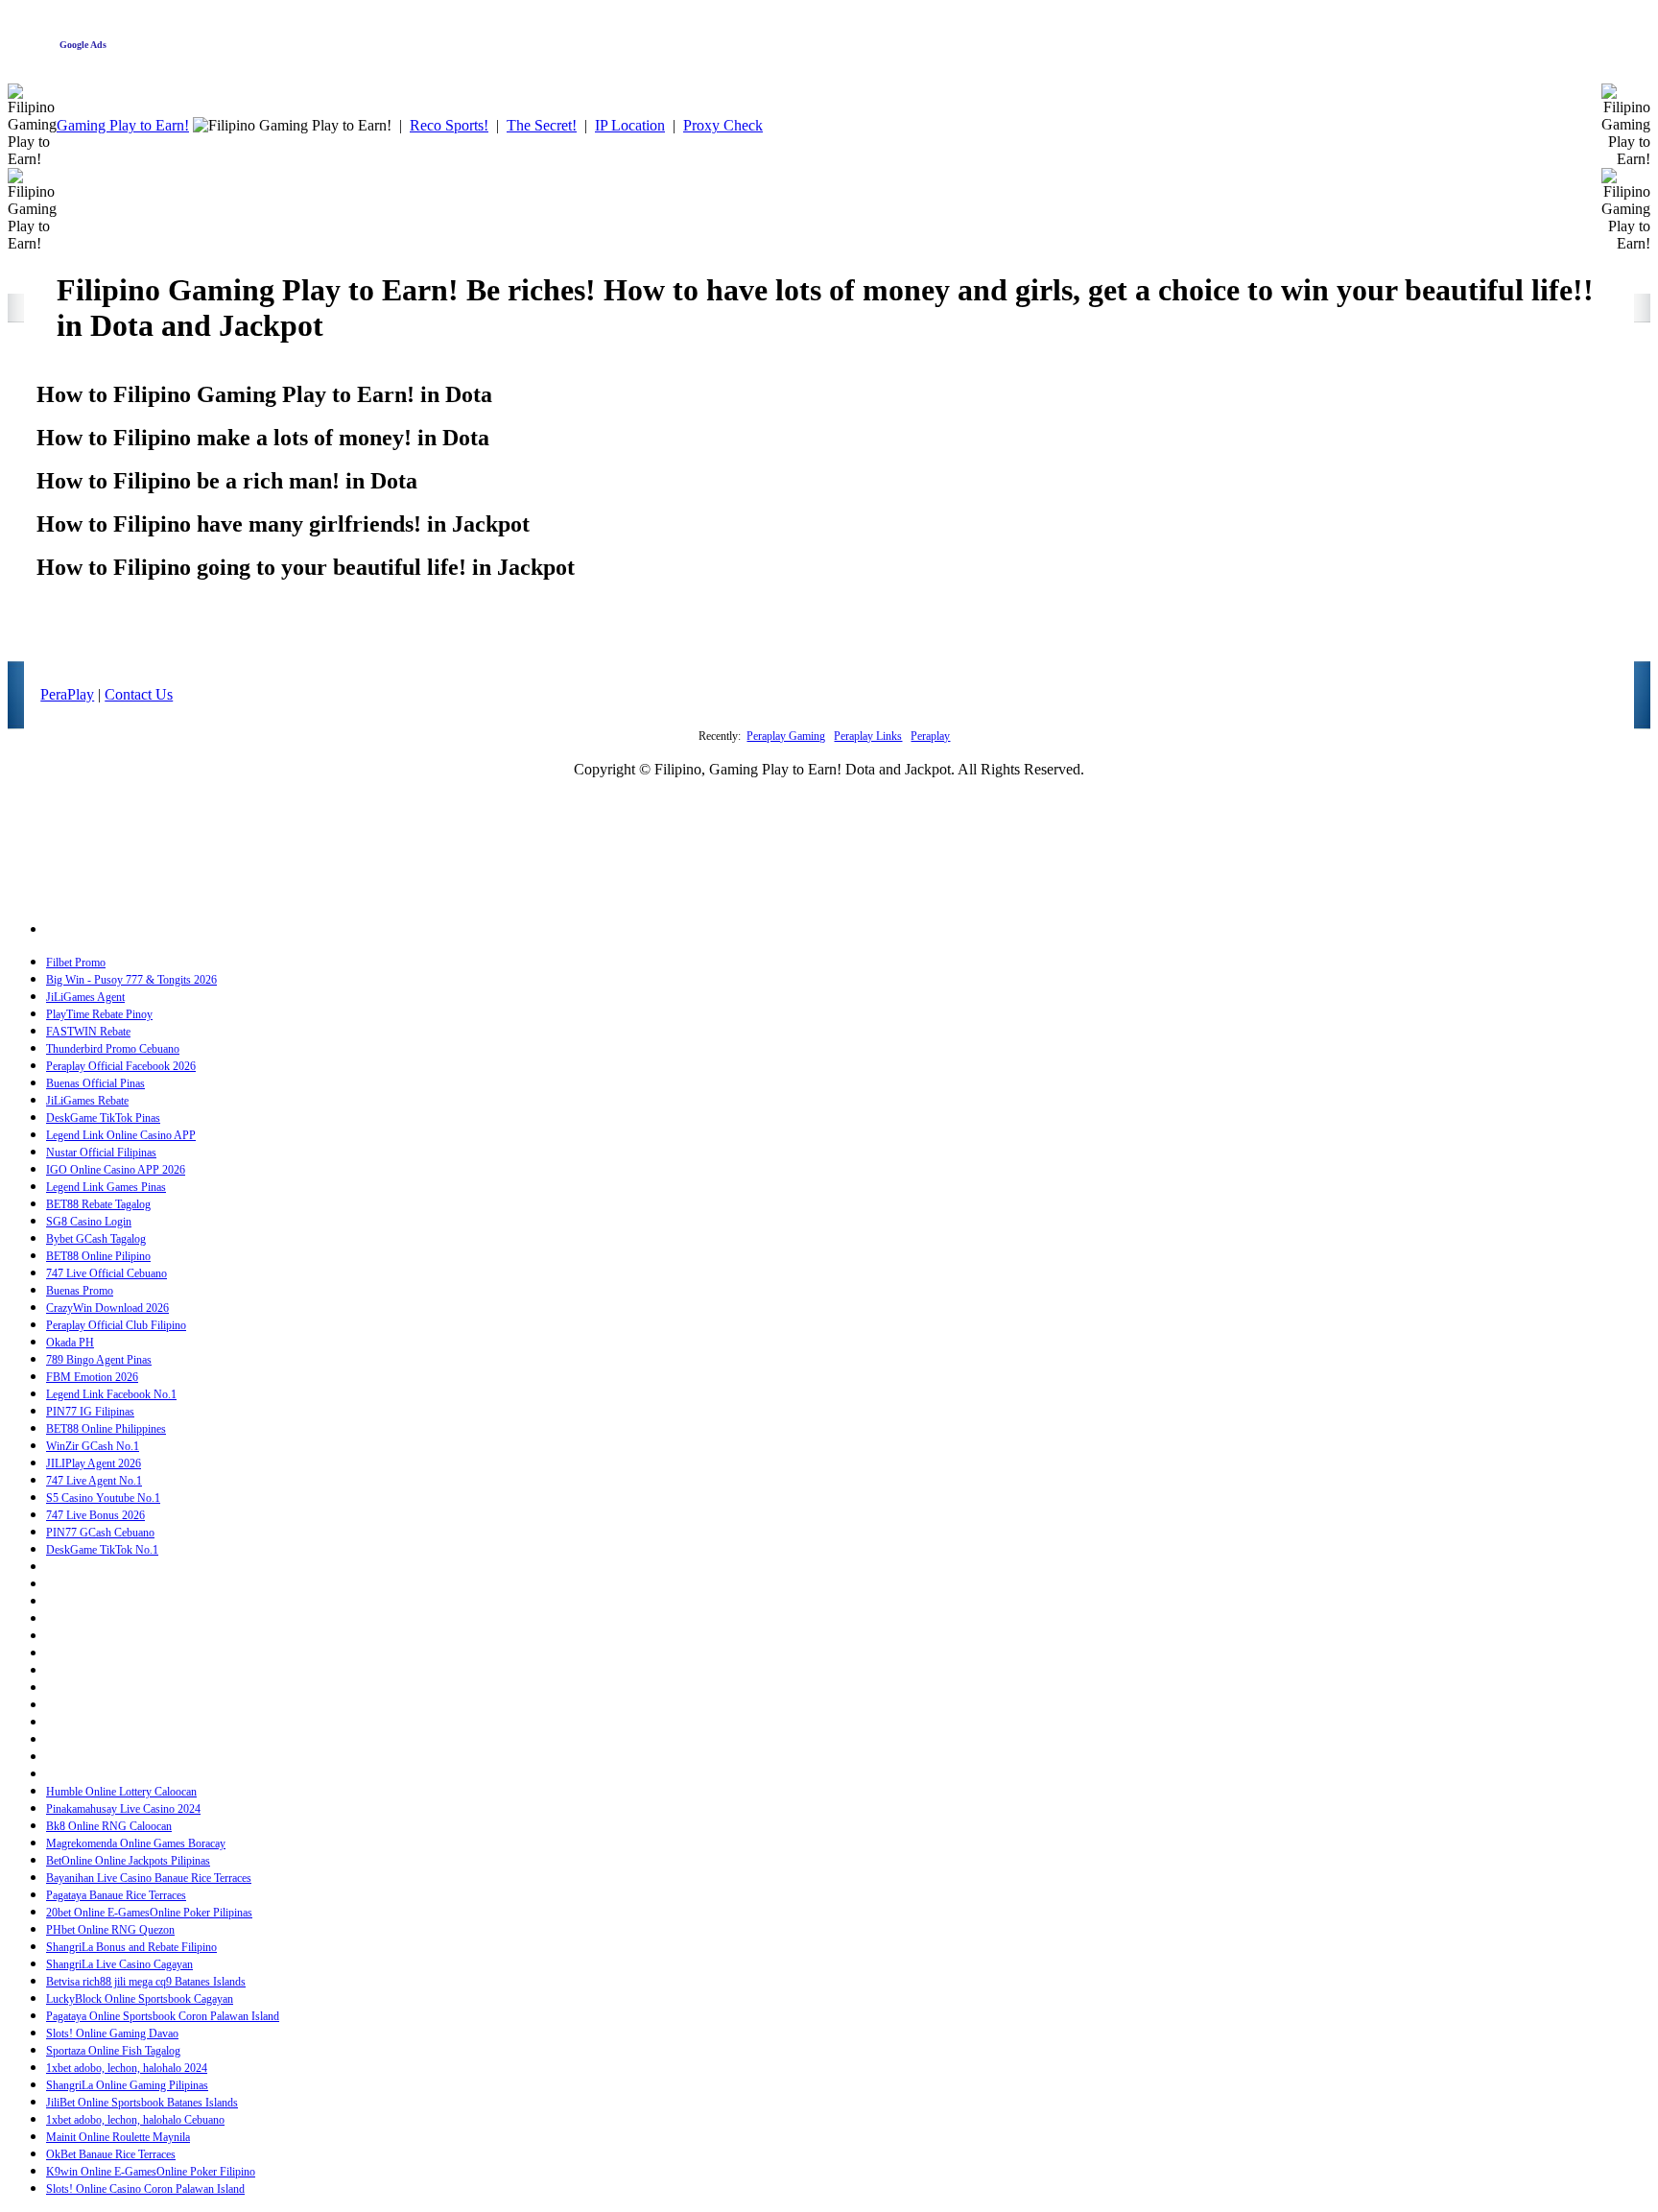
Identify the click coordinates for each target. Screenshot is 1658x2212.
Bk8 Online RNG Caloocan (109, 1826)
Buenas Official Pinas (95, 1083)
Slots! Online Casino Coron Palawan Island (145, 2189)
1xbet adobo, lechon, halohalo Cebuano (135, 2120)
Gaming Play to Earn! (123, 125)
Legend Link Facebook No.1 (111, 1394)
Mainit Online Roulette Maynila (118, 2137)
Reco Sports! (449, 125)
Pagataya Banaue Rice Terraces (116, 1895)
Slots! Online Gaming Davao (112, 2034)
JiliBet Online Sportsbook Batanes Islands (142, 2103)
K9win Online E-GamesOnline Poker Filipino (151, 2172)
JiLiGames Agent (85, 997)
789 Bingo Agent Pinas (99, 1360)
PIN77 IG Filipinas (90, 1412)
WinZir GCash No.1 (93, 1446)
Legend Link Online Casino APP (121, 1135)
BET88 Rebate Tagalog (98, 1204)
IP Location (630, 125)
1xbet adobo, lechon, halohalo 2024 (127, 2068)
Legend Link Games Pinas (106, 1187)
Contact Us (139, 694)
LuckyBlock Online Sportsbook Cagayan (140, 1999)
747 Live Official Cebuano (107, 1273)
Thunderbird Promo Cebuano (113, 1049)
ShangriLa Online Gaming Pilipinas (127, 2085)
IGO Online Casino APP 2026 (116, 1170)
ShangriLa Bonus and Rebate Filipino (131, 1947)
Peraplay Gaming (786, 736)
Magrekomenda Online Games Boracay (136, 1843)
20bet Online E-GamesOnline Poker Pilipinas (149, 1913)
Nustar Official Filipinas (101, 1153)
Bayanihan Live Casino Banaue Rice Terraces (149, 1878)
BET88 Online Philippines (106, 1429)
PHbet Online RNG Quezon (110, 1930)
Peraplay (930, 736)
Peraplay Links (868, 736)
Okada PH (70, 1343)
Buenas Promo (80, 1291)
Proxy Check (723, 125)
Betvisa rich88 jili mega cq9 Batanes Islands (146, 1982)
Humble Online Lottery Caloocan (121, 1792)
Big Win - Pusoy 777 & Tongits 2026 (131, 980)
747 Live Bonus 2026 (95, 1515)
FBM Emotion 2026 (92, 1377)
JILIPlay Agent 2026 (94, 1463)
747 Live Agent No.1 (94, 1481)
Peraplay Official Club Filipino (116, 1325)
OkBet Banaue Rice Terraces (111, 2154)
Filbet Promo (76, 963)
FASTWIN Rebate (88, 1032)
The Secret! (542, 125)
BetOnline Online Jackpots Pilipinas (128, 1861)
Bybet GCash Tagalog (96, 1239)
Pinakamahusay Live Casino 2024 (123, 1809)
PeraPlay (67, 694)
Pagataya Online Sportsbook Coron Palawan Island (163, 2016)
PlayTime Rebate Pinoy (99, 1014)
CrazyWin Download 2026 (107, 1308)
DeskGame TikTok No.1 (102, 1550)
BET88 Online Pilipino (98, 1256)
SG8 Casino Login (89, 1222)
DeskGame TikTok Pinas (103, 1118)
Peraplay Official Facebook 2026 (121, 1066)
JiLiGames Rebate (87, 1101)
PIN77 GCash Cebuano (100, 1533)
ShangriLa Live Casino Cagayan (119, 1964)
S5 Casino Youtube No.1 (103, 1498)
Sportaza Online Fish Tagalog (113, 2051)
